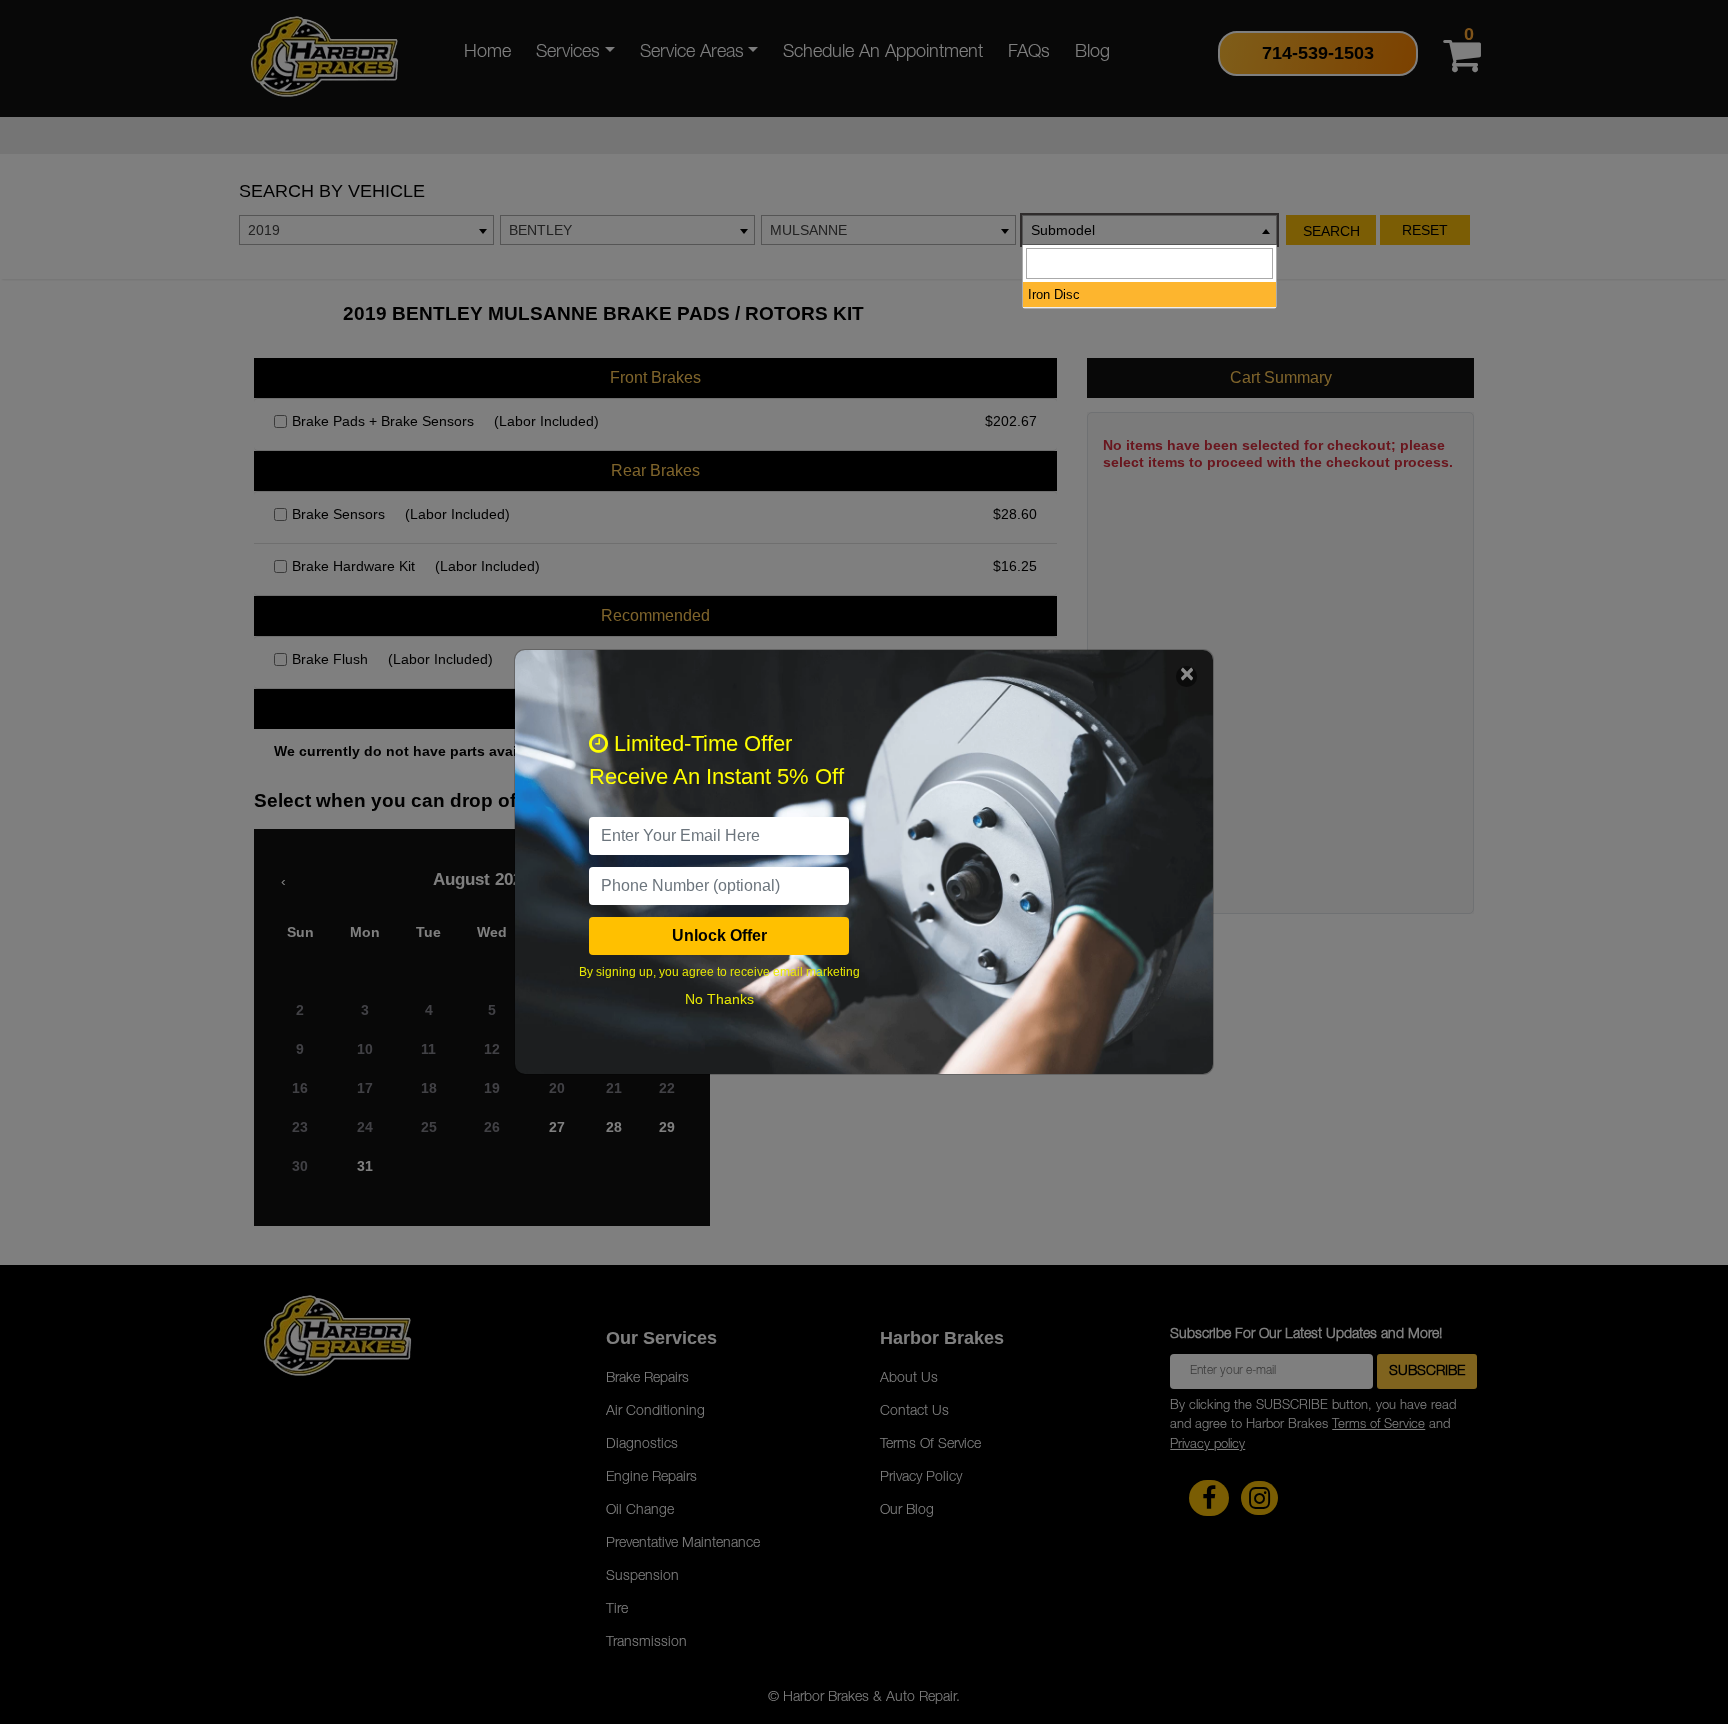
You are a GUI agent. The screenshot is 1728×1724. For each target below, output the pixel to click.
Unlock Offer (719, 935)
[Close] (1186, 676)
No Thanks (719, 999)
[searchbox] (1149, 263)
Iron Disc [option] (1054, 294)
